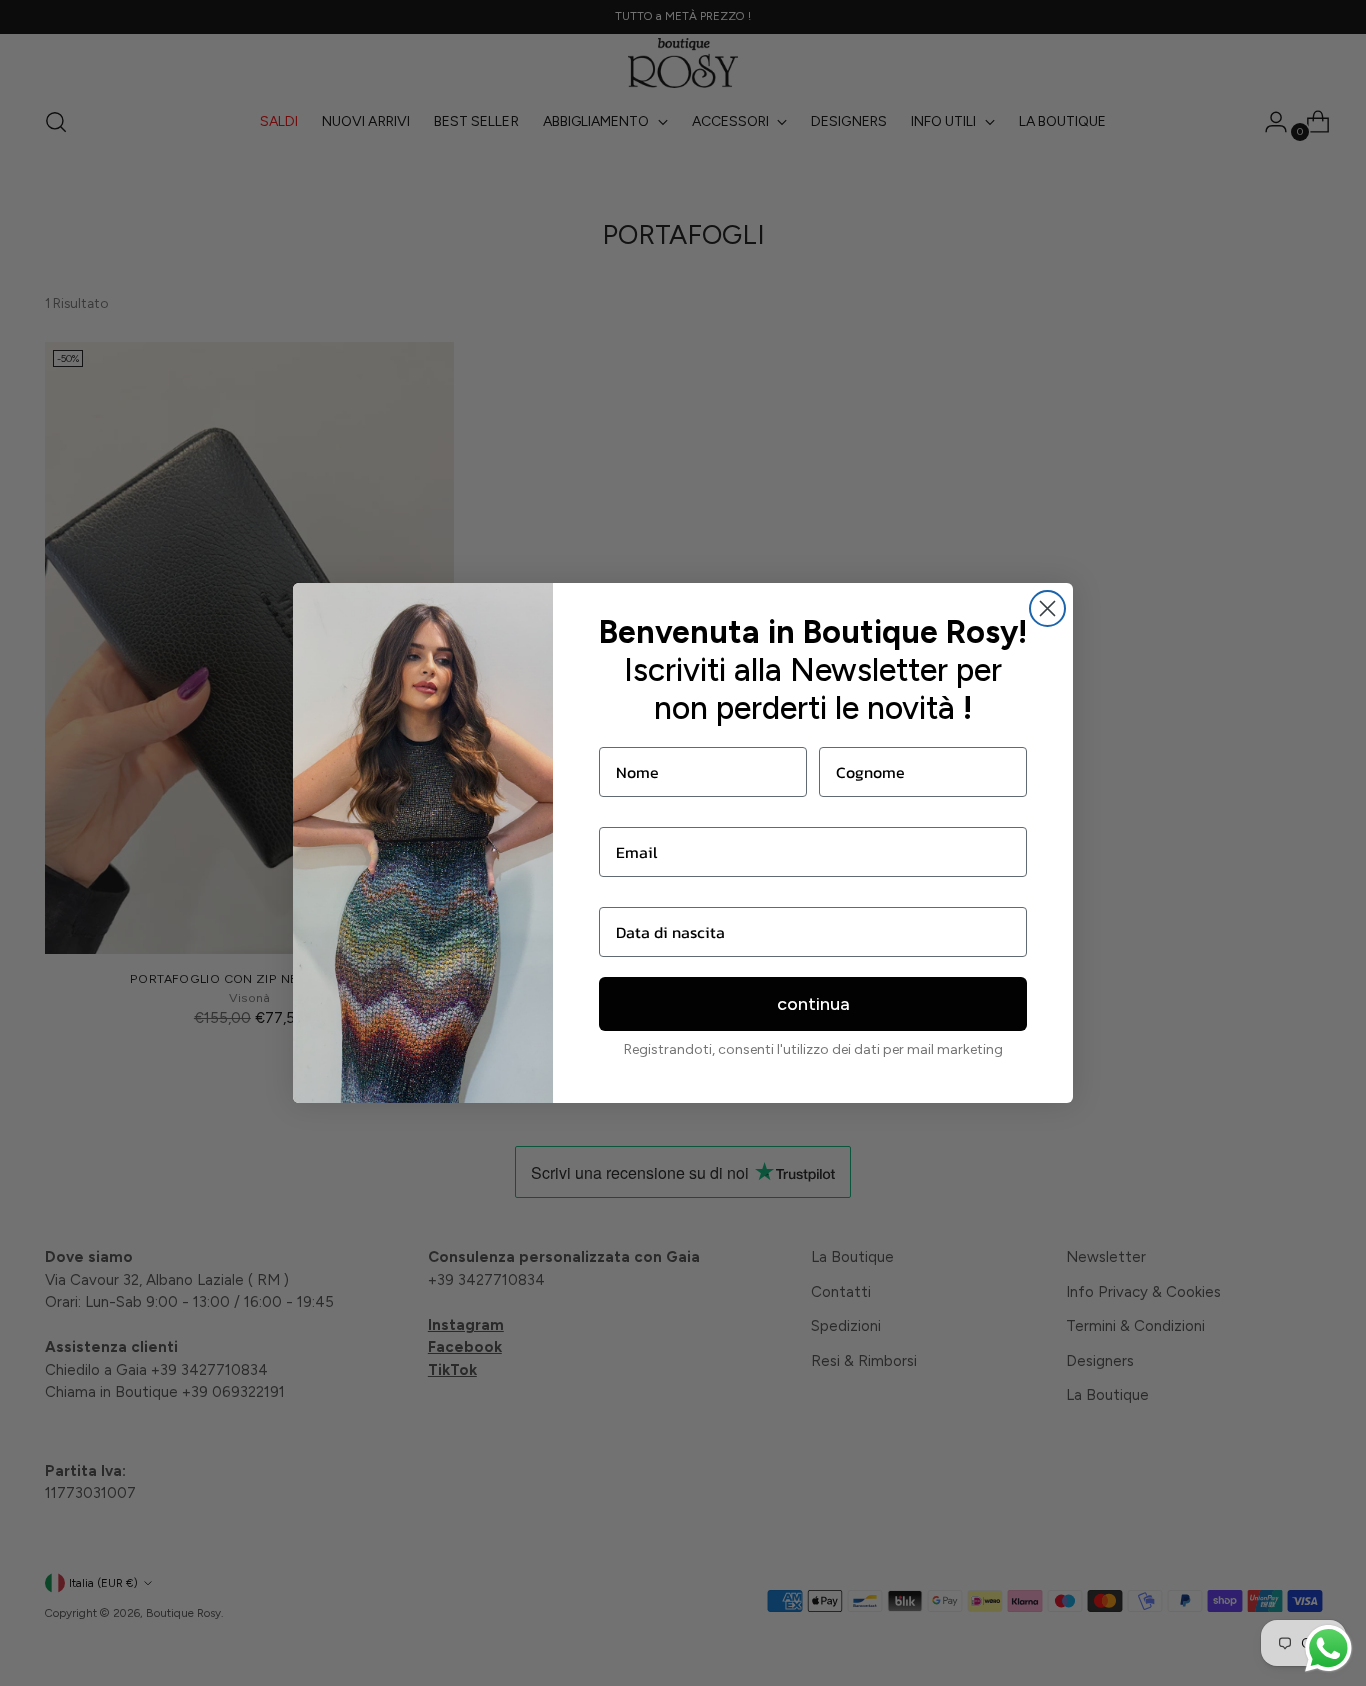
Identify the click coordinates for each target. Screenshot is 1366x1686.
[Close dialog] (1047, 608)
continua (813, 1004)
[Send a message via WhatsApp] (1328, 1648)
